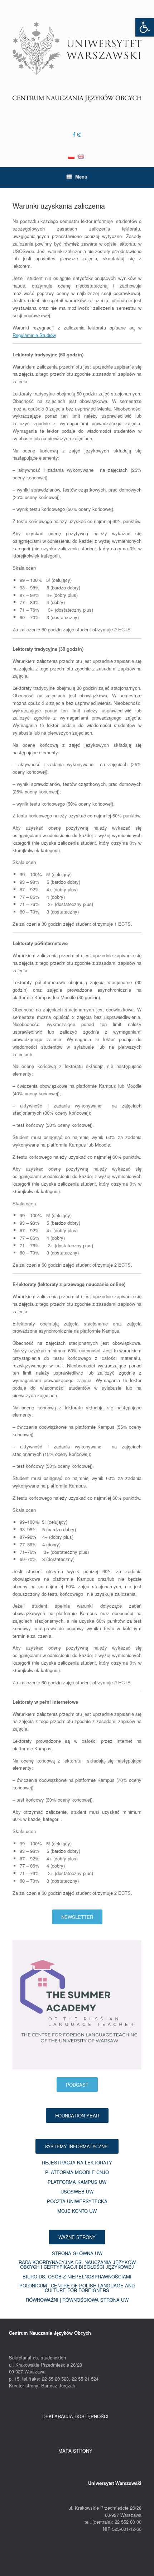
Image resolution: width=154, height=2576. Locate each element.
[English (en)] (81, 153)
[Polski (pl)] (71, 153)
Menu (81, 177)
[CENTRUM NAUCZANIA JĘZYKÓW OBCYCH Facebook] (74, 134)
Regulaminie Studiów (34, 335)
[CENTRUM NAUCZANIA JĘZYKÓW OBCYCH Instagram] (78, 134)
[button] (145, 27)
